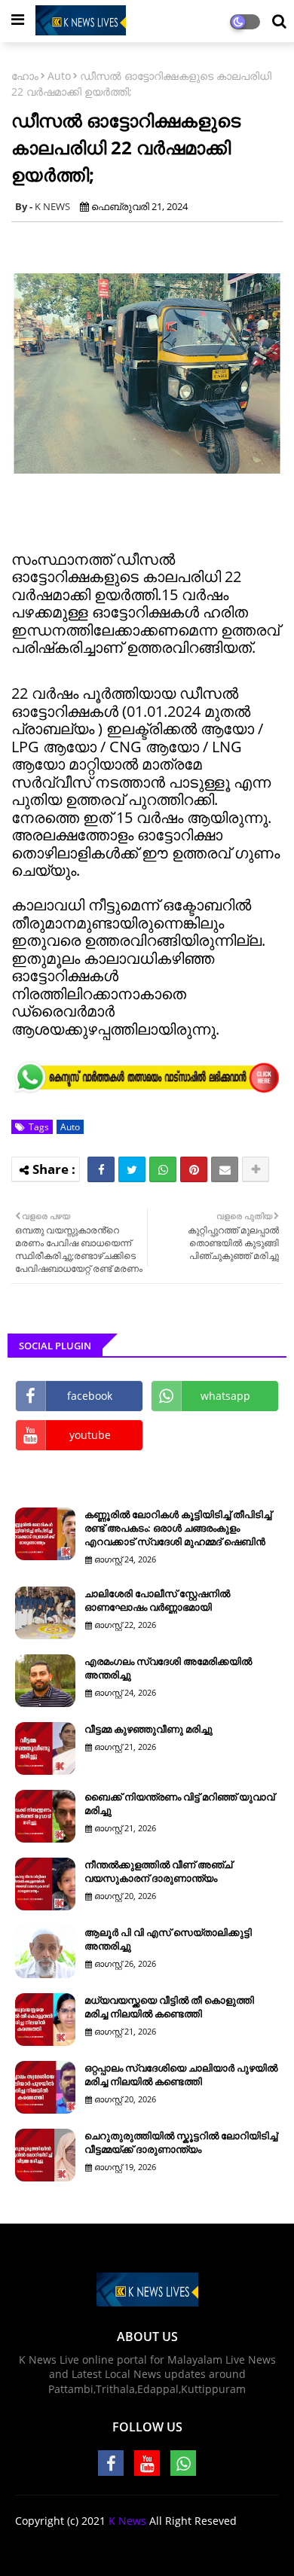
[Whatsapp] (163, 1169)
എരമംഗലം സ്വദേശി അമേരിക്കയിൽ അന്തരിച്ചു (168, 1668)
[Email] (225, 1169)
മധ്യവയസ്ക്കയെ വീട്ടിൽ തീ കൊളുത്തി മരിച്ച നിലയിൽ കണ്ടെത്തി (169, 2007)
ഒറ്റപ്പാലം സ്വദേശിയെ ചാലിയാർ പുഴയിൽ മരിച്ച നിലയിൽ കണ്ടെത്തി (181, 2075)
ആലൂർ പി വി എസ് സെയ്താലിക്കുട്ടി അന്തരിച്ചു (168, 1939)
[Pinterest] (194, 1169)
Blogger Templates (178, 2546)
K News (127, 2521)
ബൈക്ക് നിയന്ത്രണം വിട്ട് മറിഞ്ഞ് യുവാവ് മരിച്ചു (179, 1803)
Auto (59, 76)
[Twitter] (132, 1169)
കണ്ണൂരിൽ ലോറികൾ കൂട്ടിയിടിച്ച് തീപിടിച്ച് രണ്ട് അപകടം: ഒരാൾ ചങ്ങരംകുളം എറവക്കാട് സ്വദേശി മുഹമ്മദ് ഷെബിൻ (178, 1528)
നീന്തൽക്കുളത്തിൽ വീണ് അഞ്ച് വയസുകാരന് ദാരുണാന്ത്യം (158, 1871)
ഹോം (25, 76)
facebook (90, 1396)
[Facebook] (101, 1169)
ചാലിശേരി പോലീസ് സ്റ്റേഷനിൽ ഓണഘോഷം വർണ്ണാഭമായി (157, 1600)
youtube (90, 1435)
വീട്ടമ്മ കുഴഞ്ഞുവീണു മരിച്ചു (149, 1729)
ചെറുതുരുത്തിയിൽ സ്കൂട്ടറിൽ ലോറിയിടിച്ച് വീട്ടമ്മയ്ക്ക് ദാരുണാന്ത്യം (181, 2142)
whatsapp (225, 1396)
